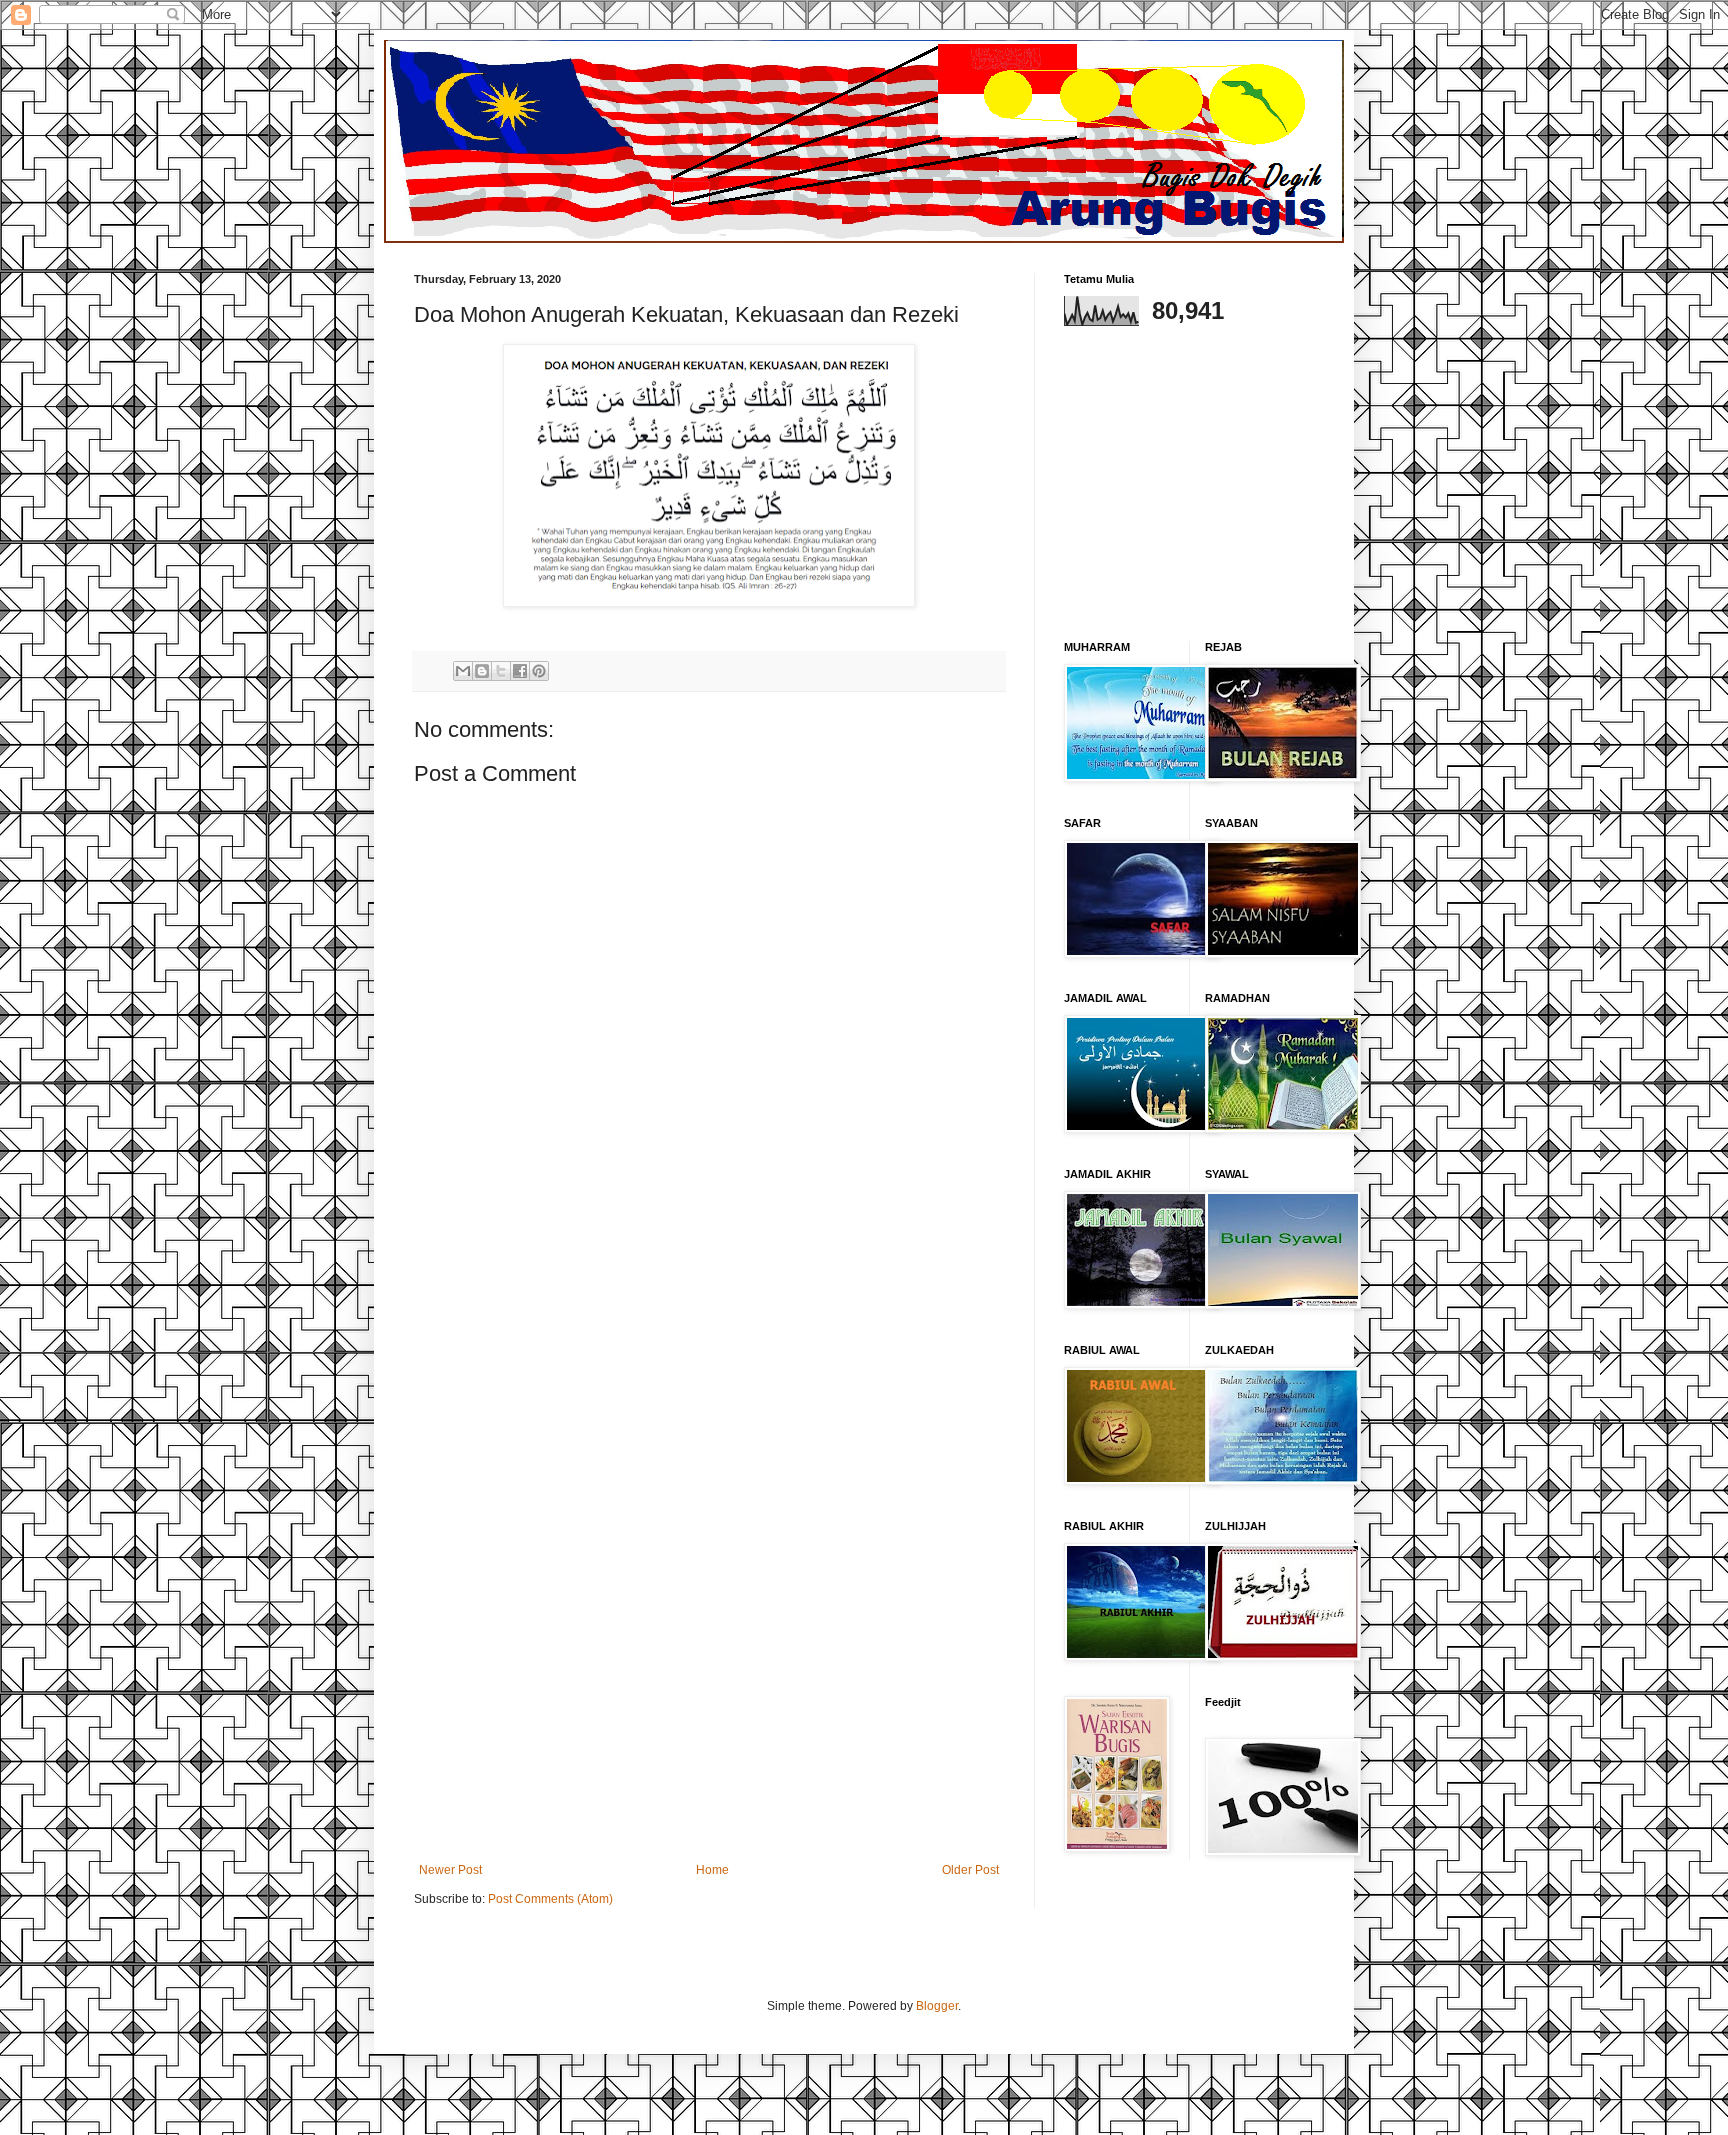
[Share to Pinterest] (539, 671)
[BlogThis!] (482, 671)
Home (712, 1870)
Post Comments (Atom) (550, 1899)
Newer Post (450, 1870)
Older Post (970, 1870)
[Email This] (463, 671)
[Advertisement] (709, 1538)
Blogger (937, 2006)
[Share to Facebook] (520, 671)
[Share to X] (501, 671)
